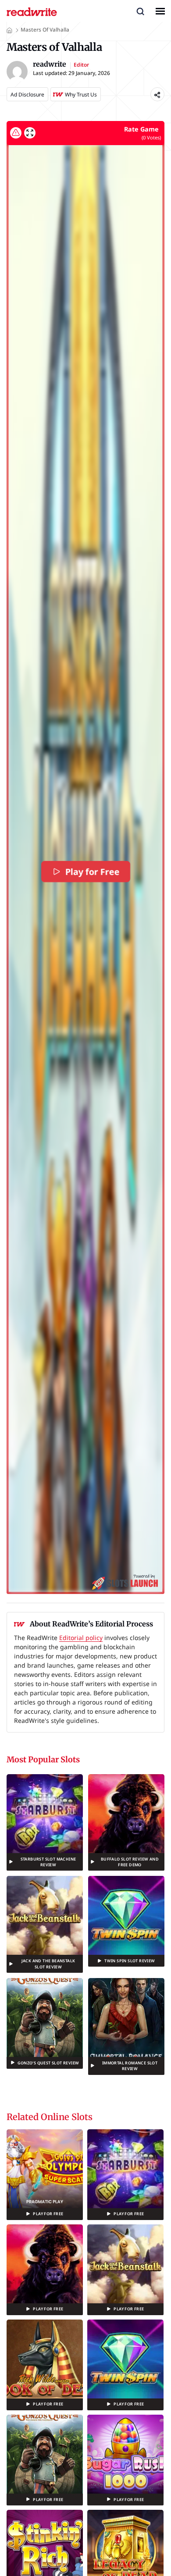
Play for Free (92, 872)
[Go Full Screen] (30, 133)
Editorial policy (81, 1638)
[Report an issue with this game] (16, 133)
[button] (140, 11)
